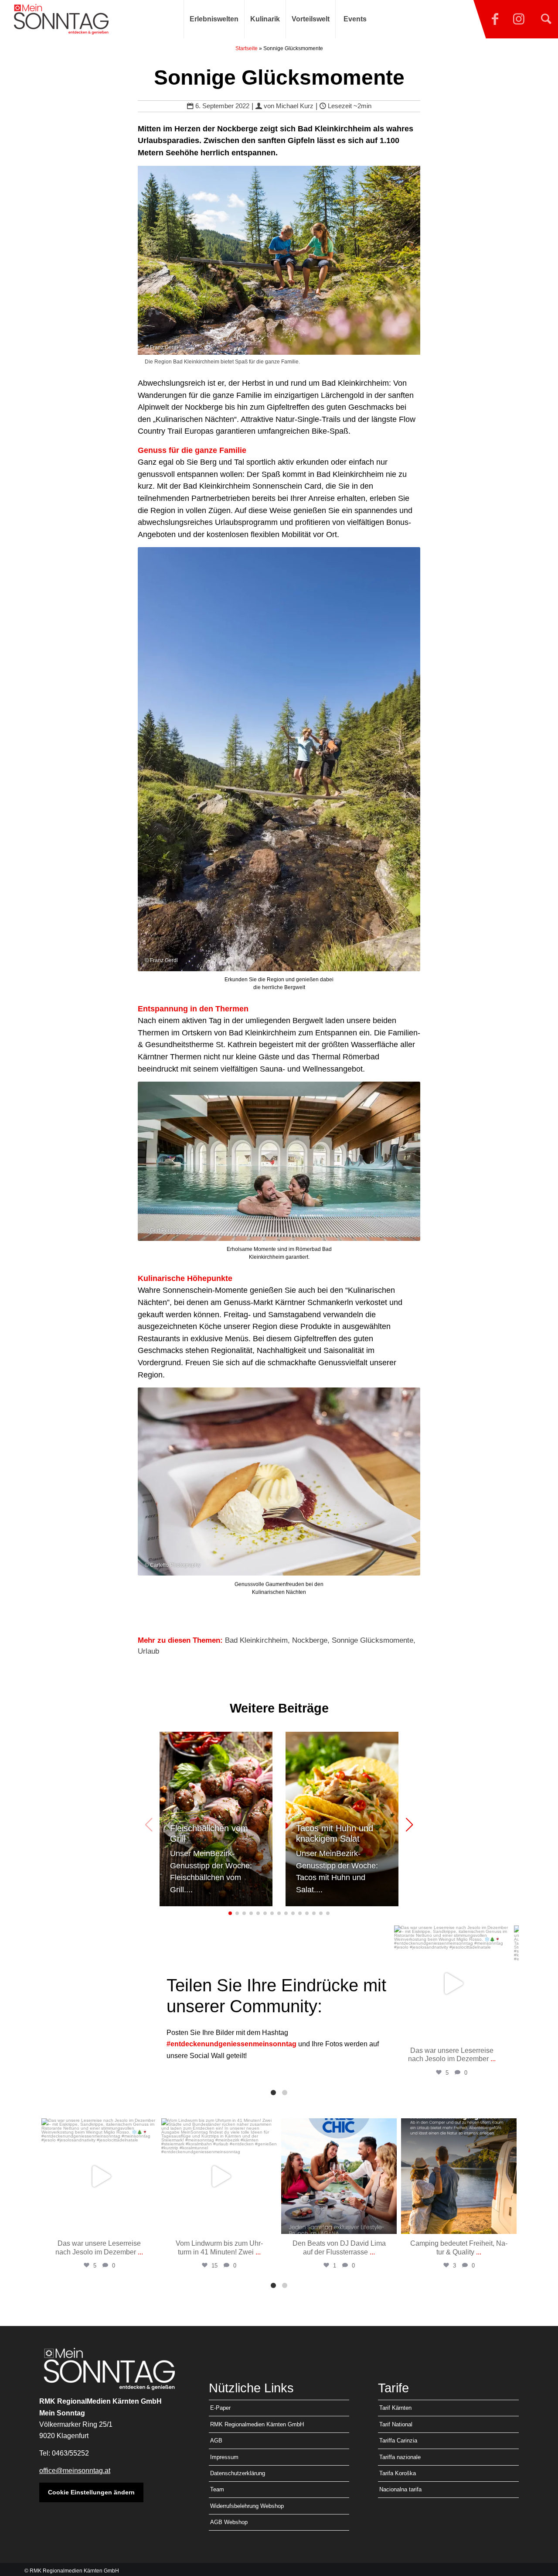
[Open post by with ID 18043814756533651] (339, 2176)
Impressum (224, 2457)
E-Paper (220, 2408)
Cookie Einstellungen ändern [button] (91, 2492)
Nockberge (310, 1640)
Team (217, 2489)
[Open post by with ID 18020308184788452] (219, 2176)
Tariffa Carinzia (398, 2441)
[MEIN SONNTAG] (61, 19)
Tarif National (396, 2424)
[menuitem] (214, 19)
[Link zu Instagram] (519, 19)
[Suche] (546, 19)
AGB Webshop (229, 2522)
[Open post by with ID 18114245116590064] (452, 1983)
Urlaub (148, 1651)
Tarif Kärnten (395, 2408)
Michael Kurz (295, 106)
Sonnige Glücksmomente (373, 1640)
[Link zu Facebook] (495, 19)
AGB (216, 2441)
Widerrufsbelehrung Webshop (247, 2506)
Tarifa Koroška (398, 2473)
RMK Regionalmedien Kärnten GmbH (257, 2424)
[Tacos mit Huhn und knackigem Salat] (342, 1819)
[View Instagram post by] (501, 2030)
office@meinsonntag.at (75, 2471)
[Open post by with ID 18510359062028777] (459, 2176)
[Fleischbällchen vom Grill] (216, 1819)
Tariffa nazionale (400, 2457)
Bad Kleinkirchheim (256, 1640)
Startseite (247, 48)
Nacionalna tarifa (400, 2489)
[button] (409, 1825)
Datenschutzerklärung (238, 2473)
